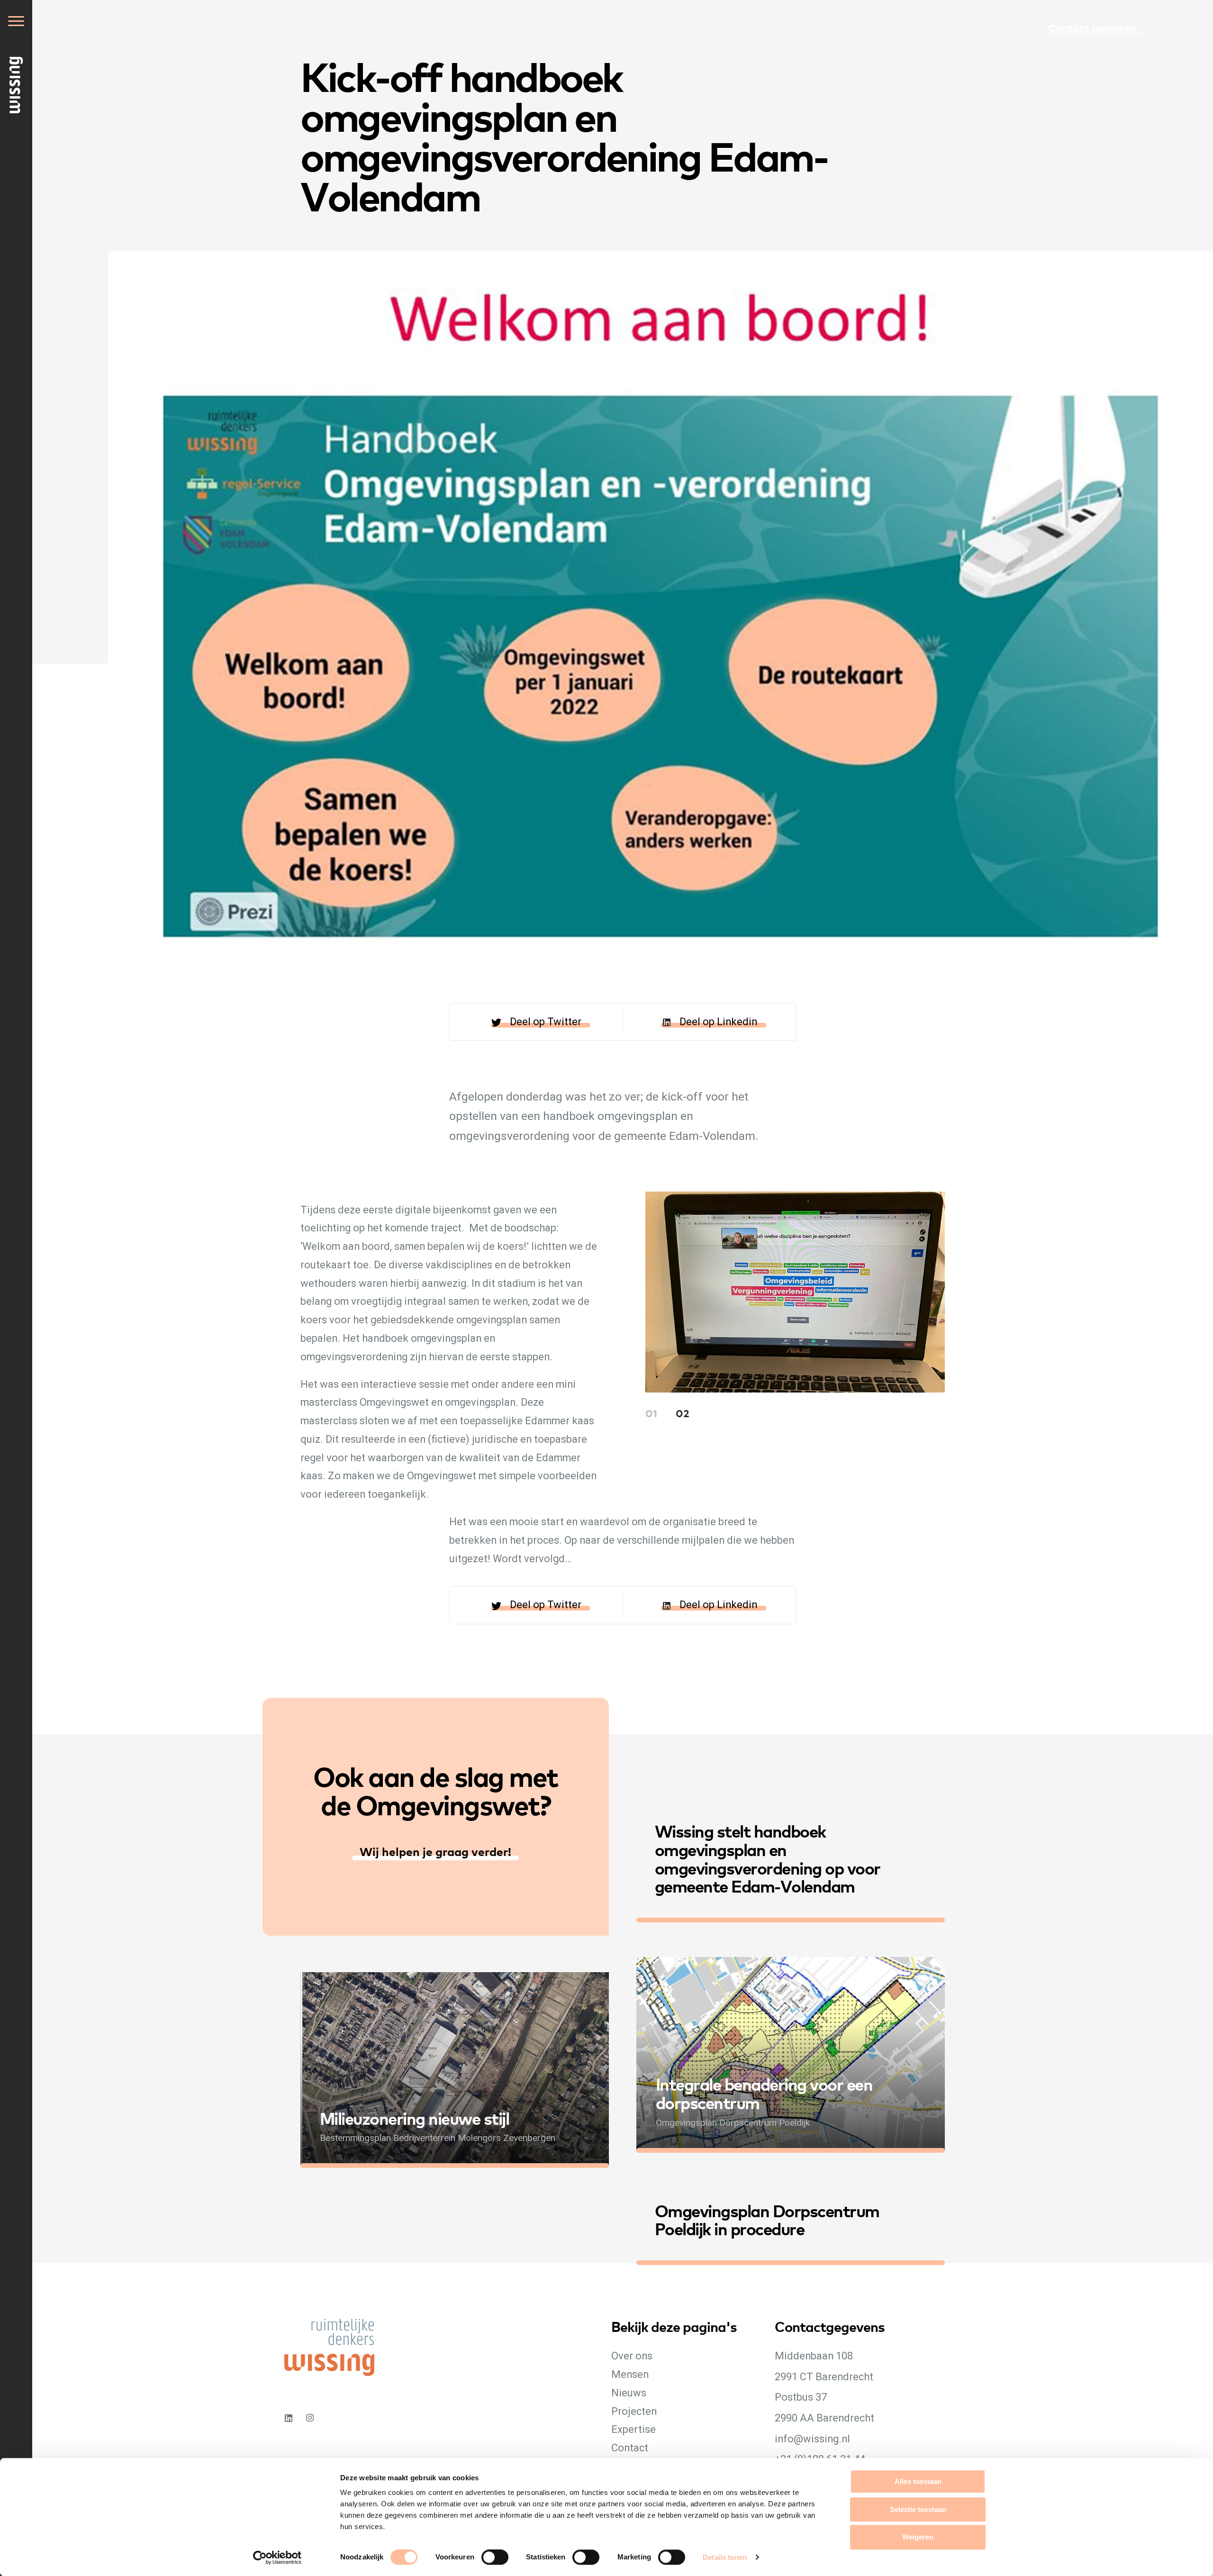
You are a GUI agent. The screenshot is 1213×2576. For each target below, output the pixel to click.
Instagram (311, 2418)
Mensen (630, 2374)
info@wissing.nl (812, 2439)
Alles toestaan (918, 2481)
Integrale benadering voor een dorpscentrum (764, 2093)
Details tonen (725, 2557)
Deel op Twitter (546, 1022)
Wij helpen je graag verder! (435, 1851)
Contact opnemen (1093, 27)
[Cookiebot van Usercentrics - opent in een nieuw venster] (277, 2558)
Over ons (632, 2356)
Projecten (634, 2411)
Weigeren (918, 2537)
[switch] (504, 2567)
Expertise (634, 2429)
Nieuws (629, 2393)
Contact (630, 2448)
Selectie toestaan (918, 2509)
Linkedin (288, 2418)
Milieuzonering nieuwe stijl (415, 2118)
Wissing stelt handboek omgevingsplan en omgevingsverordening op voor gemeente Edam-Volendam (768, 1858)
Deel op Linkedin (718, 1022)
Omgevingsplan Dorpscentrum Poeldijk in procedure (767, 2219)
